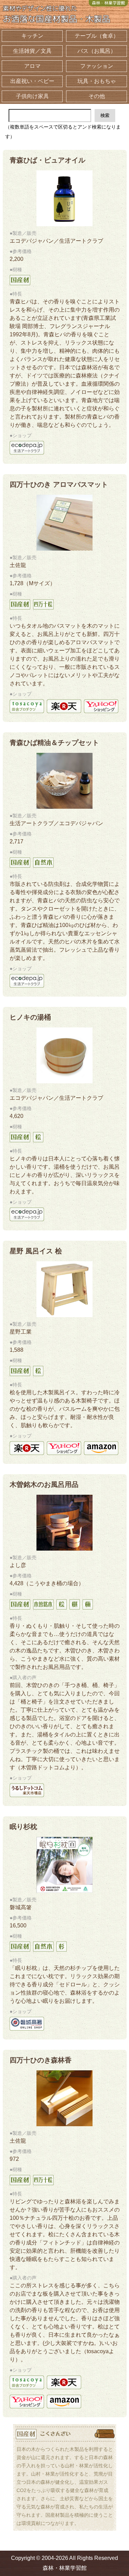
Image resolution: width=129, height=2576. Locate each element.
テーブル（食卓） (97, 36)
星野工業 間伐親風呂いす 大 (27, 1448)
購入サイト (27, 2024)
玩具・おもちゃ (97, 81)
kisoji (27, 1790)
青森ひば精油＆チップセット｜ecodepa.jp (27, 981)
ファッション (97, 66)
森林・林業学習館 (108, 3)
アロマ (32, 66)
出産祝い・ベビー (32, 81)
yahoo (64, 1448)
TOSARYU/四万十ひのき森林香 (64, 2382)
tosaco (27, 706)
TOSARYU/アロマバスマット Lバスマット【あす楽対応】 (64, 706)
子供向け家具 (32, 96)
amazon (101, 1448)
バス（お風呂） (97, 51)
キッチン (32, 36)
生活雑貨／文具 (32, 51)
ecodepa (27, 448)
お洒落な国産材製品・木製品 (56, 15)
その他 (97, 96)
